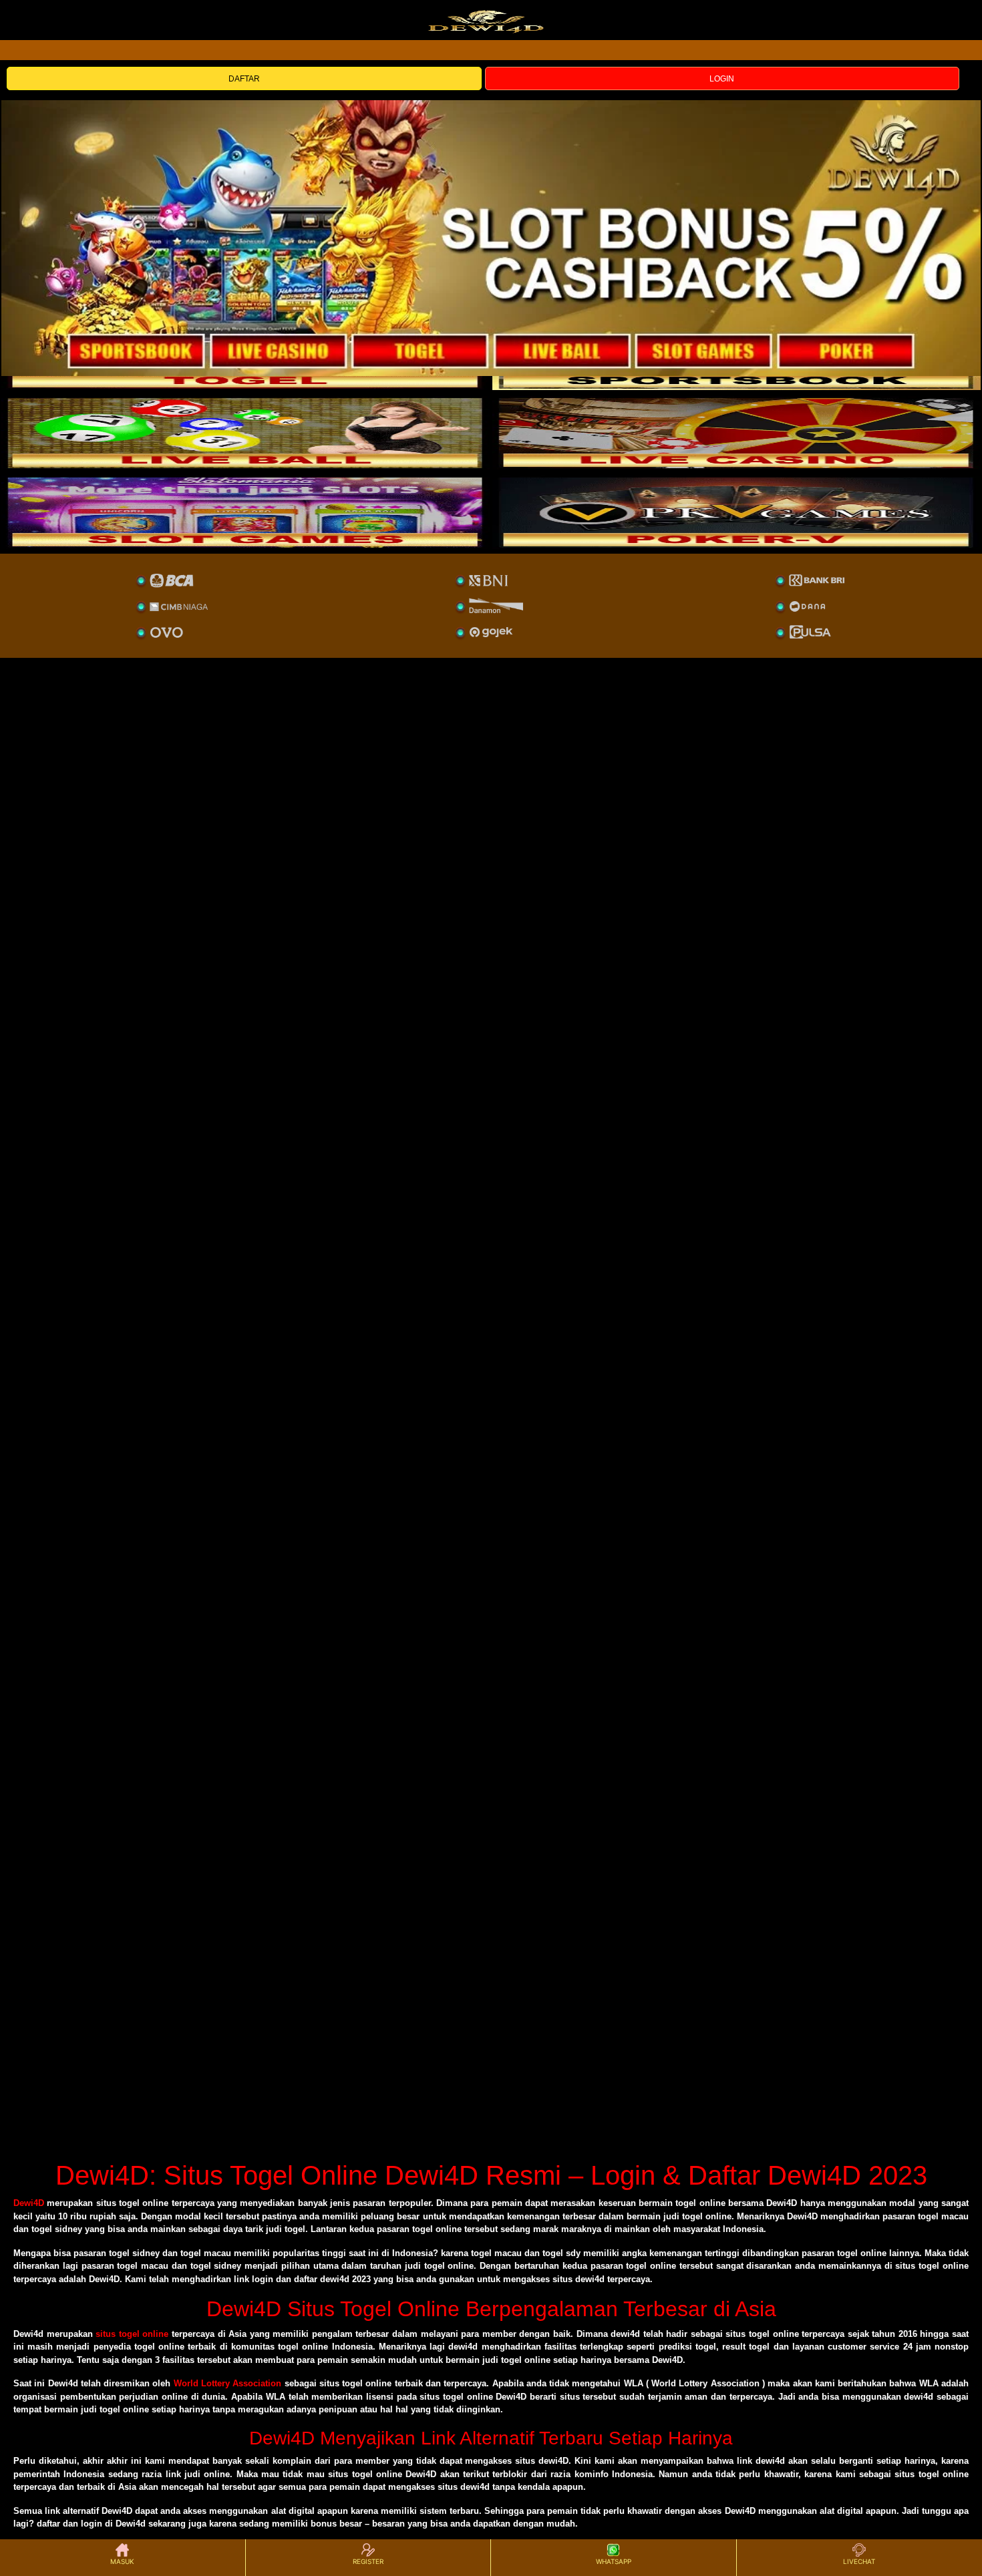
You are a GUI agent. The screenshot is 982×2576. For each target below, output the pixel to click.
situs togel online (132, 2334)
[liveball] (737, 512)
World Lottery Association (228, 2383)
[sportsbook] (246, 433)
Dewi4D (29, 2203)
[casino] (737, 433)
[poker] (246, 512)
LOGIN (722, 79)
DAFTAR (244, 79)
